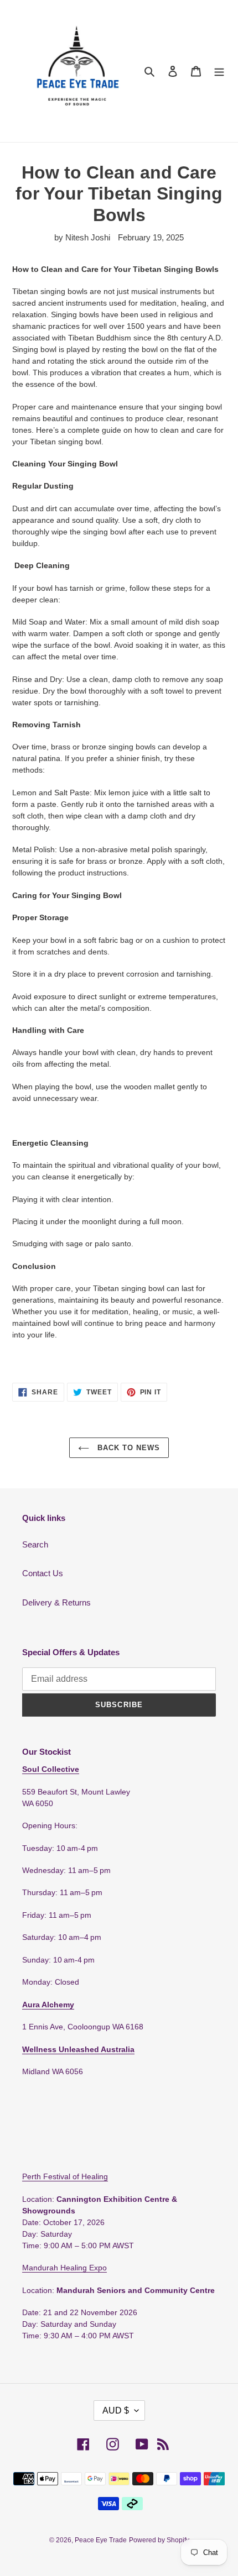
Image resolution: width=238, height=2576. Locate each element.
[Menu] (219, 71)
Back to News (128, 1448)
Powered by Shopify (159, 2540)
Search (35, 1544)
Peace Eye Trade (101, 2540)
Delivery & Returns (56, 1602)
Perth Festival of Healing (65, 2176)
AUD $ (116, 2410)
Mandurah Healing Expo (64, 2268)
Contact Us (43, 1573)
